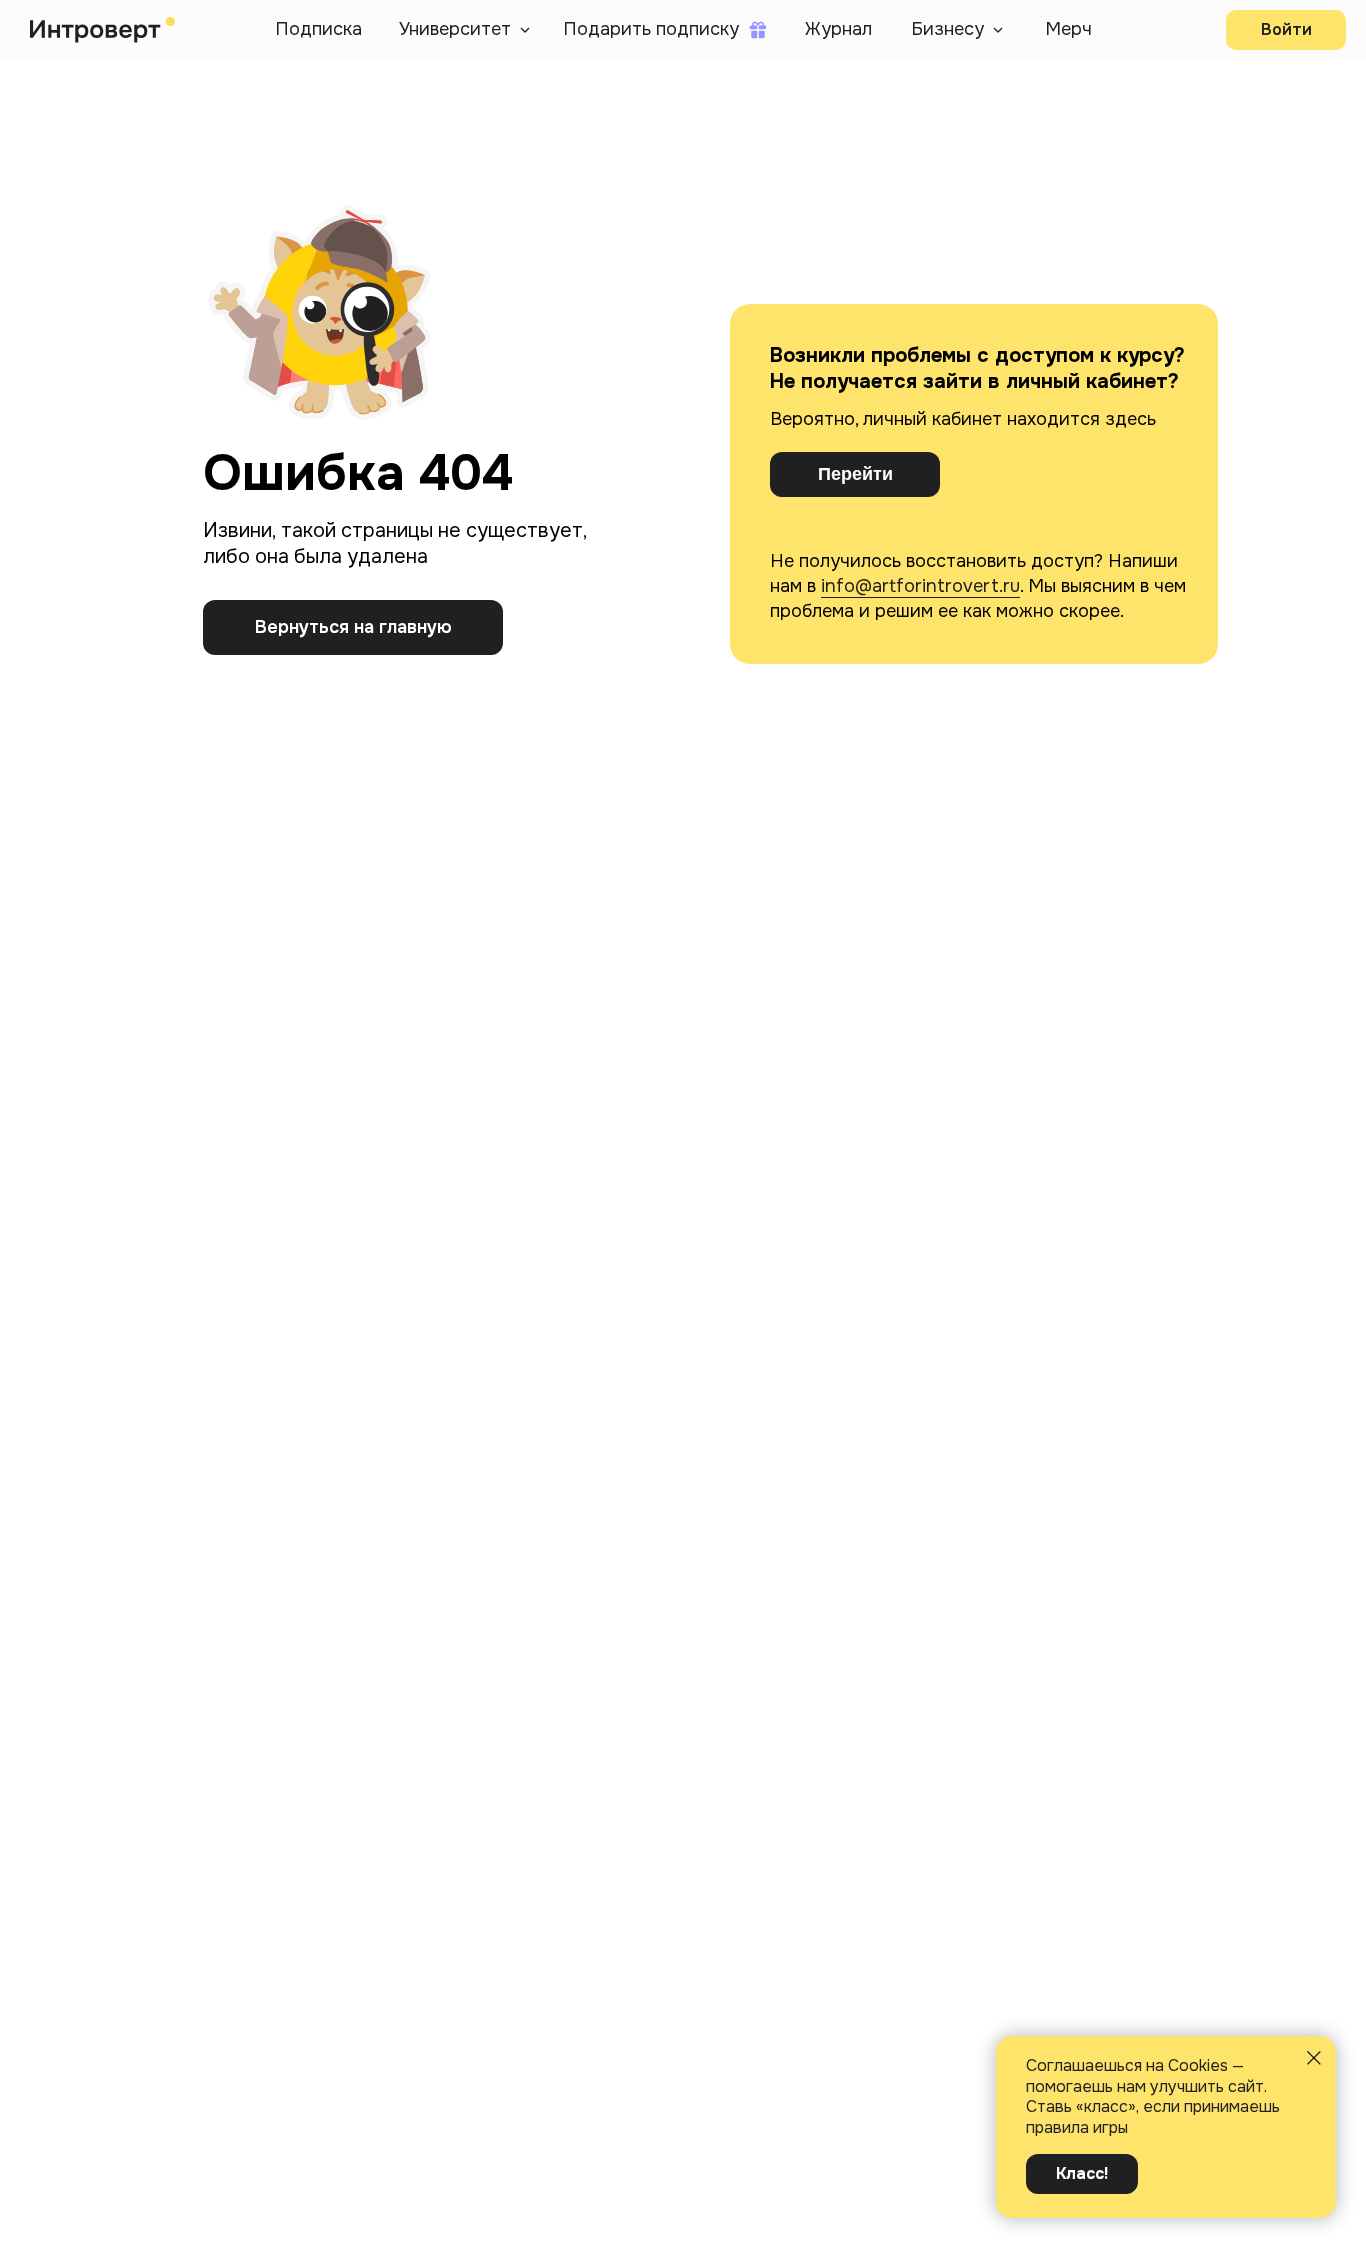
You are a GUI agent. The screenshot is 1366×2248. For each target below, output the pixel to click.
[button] (465, 30)
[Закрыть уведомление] (1314, 2058)
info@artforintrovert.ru (920, 586)
